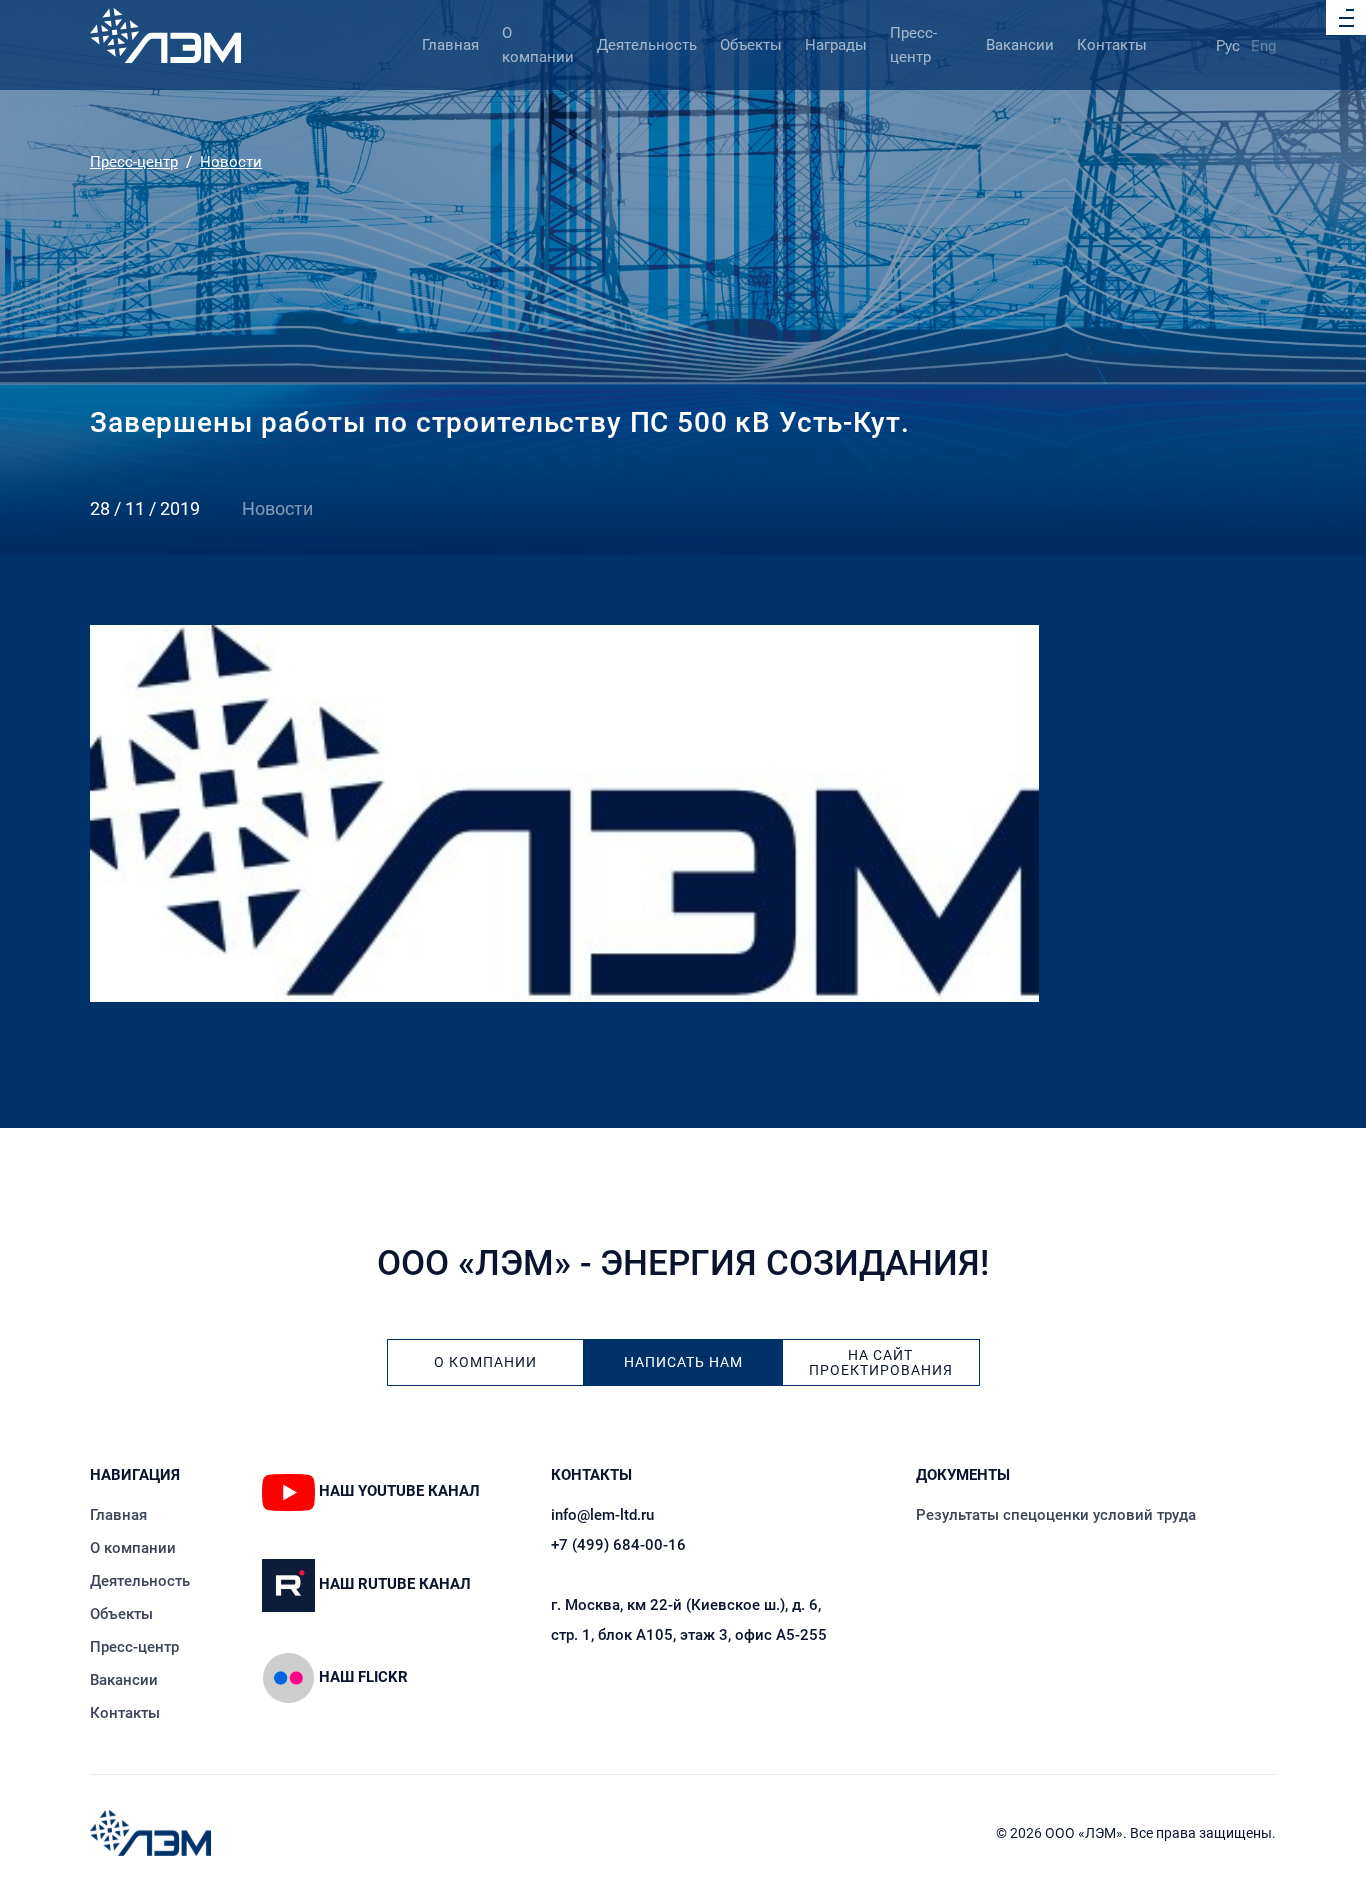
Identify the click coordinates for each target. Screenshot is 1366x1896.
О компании (485, 1362)
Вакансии (1020, 45)
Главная (450, 45)
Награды (836, 45)
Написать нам (683, 1362)
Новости (231, 162)
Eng (1263, 46)
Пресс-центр (134, 162)
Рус (1228, 46)
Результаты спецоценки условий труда (1056, 1515)
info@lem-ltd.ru (602, 1515)
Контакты (1112, 45)
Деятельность (647, 45)
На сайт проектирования (881, 1363)
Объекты (751, 45)
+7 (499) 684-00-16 (618, 1545)
